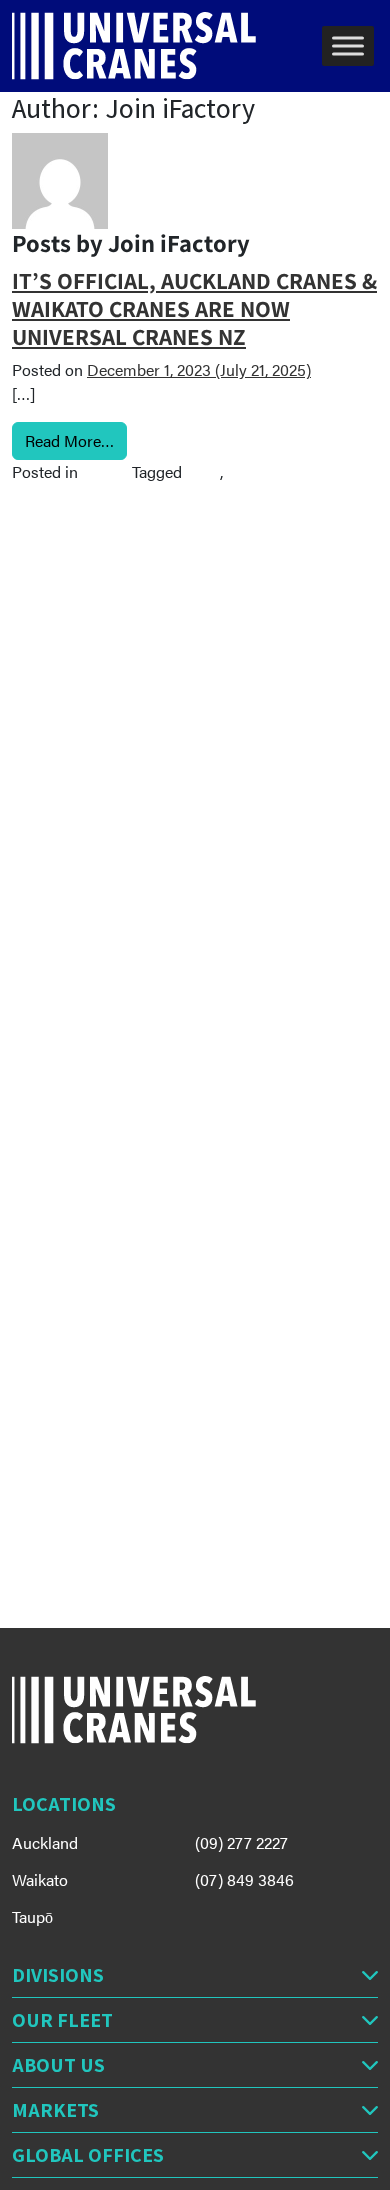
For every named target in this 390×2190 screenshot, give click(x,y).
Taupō (32, 1916)
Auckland (45, 1842)
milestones (265, 471)
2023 (203, 471)
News (102, 471)
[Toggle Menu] (348, 45)
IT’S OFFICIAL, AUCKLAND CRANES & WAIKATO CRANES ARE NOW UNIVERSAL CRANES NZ (194, 308)
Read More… (76, 440)
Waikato (40, 1879)
